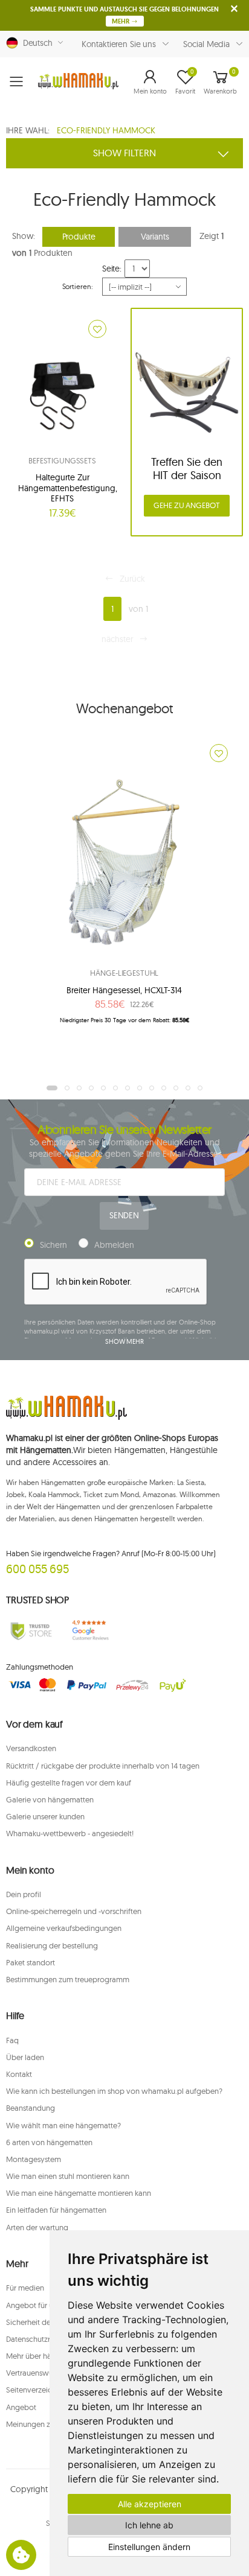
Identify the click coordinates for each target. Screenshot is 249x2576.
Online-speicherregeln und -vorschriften (74, 1911)
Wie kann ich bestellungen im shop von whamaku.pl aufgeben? (114, 2091)
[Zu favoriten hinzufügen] (97, 329)
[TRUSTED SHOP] (31, 1630)
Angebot (21, 2407)
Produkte (79, 237)
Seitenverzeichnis (36, 2390)
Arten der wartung (37, 2227)
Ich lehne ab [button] (149, 2525)
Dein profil (24, 1894)
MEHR (121, 21)
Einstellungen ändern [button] (149, 2547)
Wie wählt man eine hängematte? (63, 2125)
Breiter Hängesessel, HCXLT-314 (124, 990)
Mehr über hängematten (47, 2356)
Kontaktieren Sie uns (119, 44)
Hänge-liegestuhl (124, 973)
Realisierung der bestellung (52, 1945)
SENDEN (124, 1215)
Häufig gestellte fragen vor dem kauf (69, 1783)
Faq (12, 2040)
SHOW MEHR (124, 1341)
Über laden (25, 2057)
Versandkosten (31, 1748)
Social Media (206, 44)
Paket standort (31, 1962)
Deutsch (35, 43)
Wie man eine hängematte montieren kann (79, 2193)
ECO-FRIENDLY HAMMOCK (106, 130)
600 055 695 (37, 1569)
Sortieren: (78, 286)
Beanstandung (31, 2108)
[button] (150, 81)
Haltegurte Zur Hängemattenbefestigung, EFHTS (68, 488)
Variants (155, 237)
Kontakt (19, 2074)
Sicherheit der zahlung (44, 2322)
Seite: (112, 269)
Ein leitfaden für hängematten (56, 2210)
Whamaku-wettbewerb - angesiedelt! (70, 1833)
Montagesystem (34, 2159)
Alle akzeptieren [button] (150, 2504)
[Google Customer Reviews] (93, 1630)
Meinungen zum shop (43, 2424)
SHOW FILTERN (124, 153)
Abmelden (114, 1245)
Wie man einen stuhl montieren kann (68, 2176)
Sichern (53, 1245)
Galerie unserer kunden (45, 1816)
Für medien (25, 2288)
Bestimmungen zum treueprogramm (68, 1979)
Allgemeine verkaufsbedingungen (64, 1928)
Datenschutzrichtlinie (41, 2339)
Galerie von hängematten (50, 1799)
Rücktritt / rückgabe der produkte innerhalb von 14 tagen (103, 1766)
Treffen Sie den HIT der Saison (187, 469)
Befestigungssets (62, 460)
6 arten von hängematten (49, 2142)
